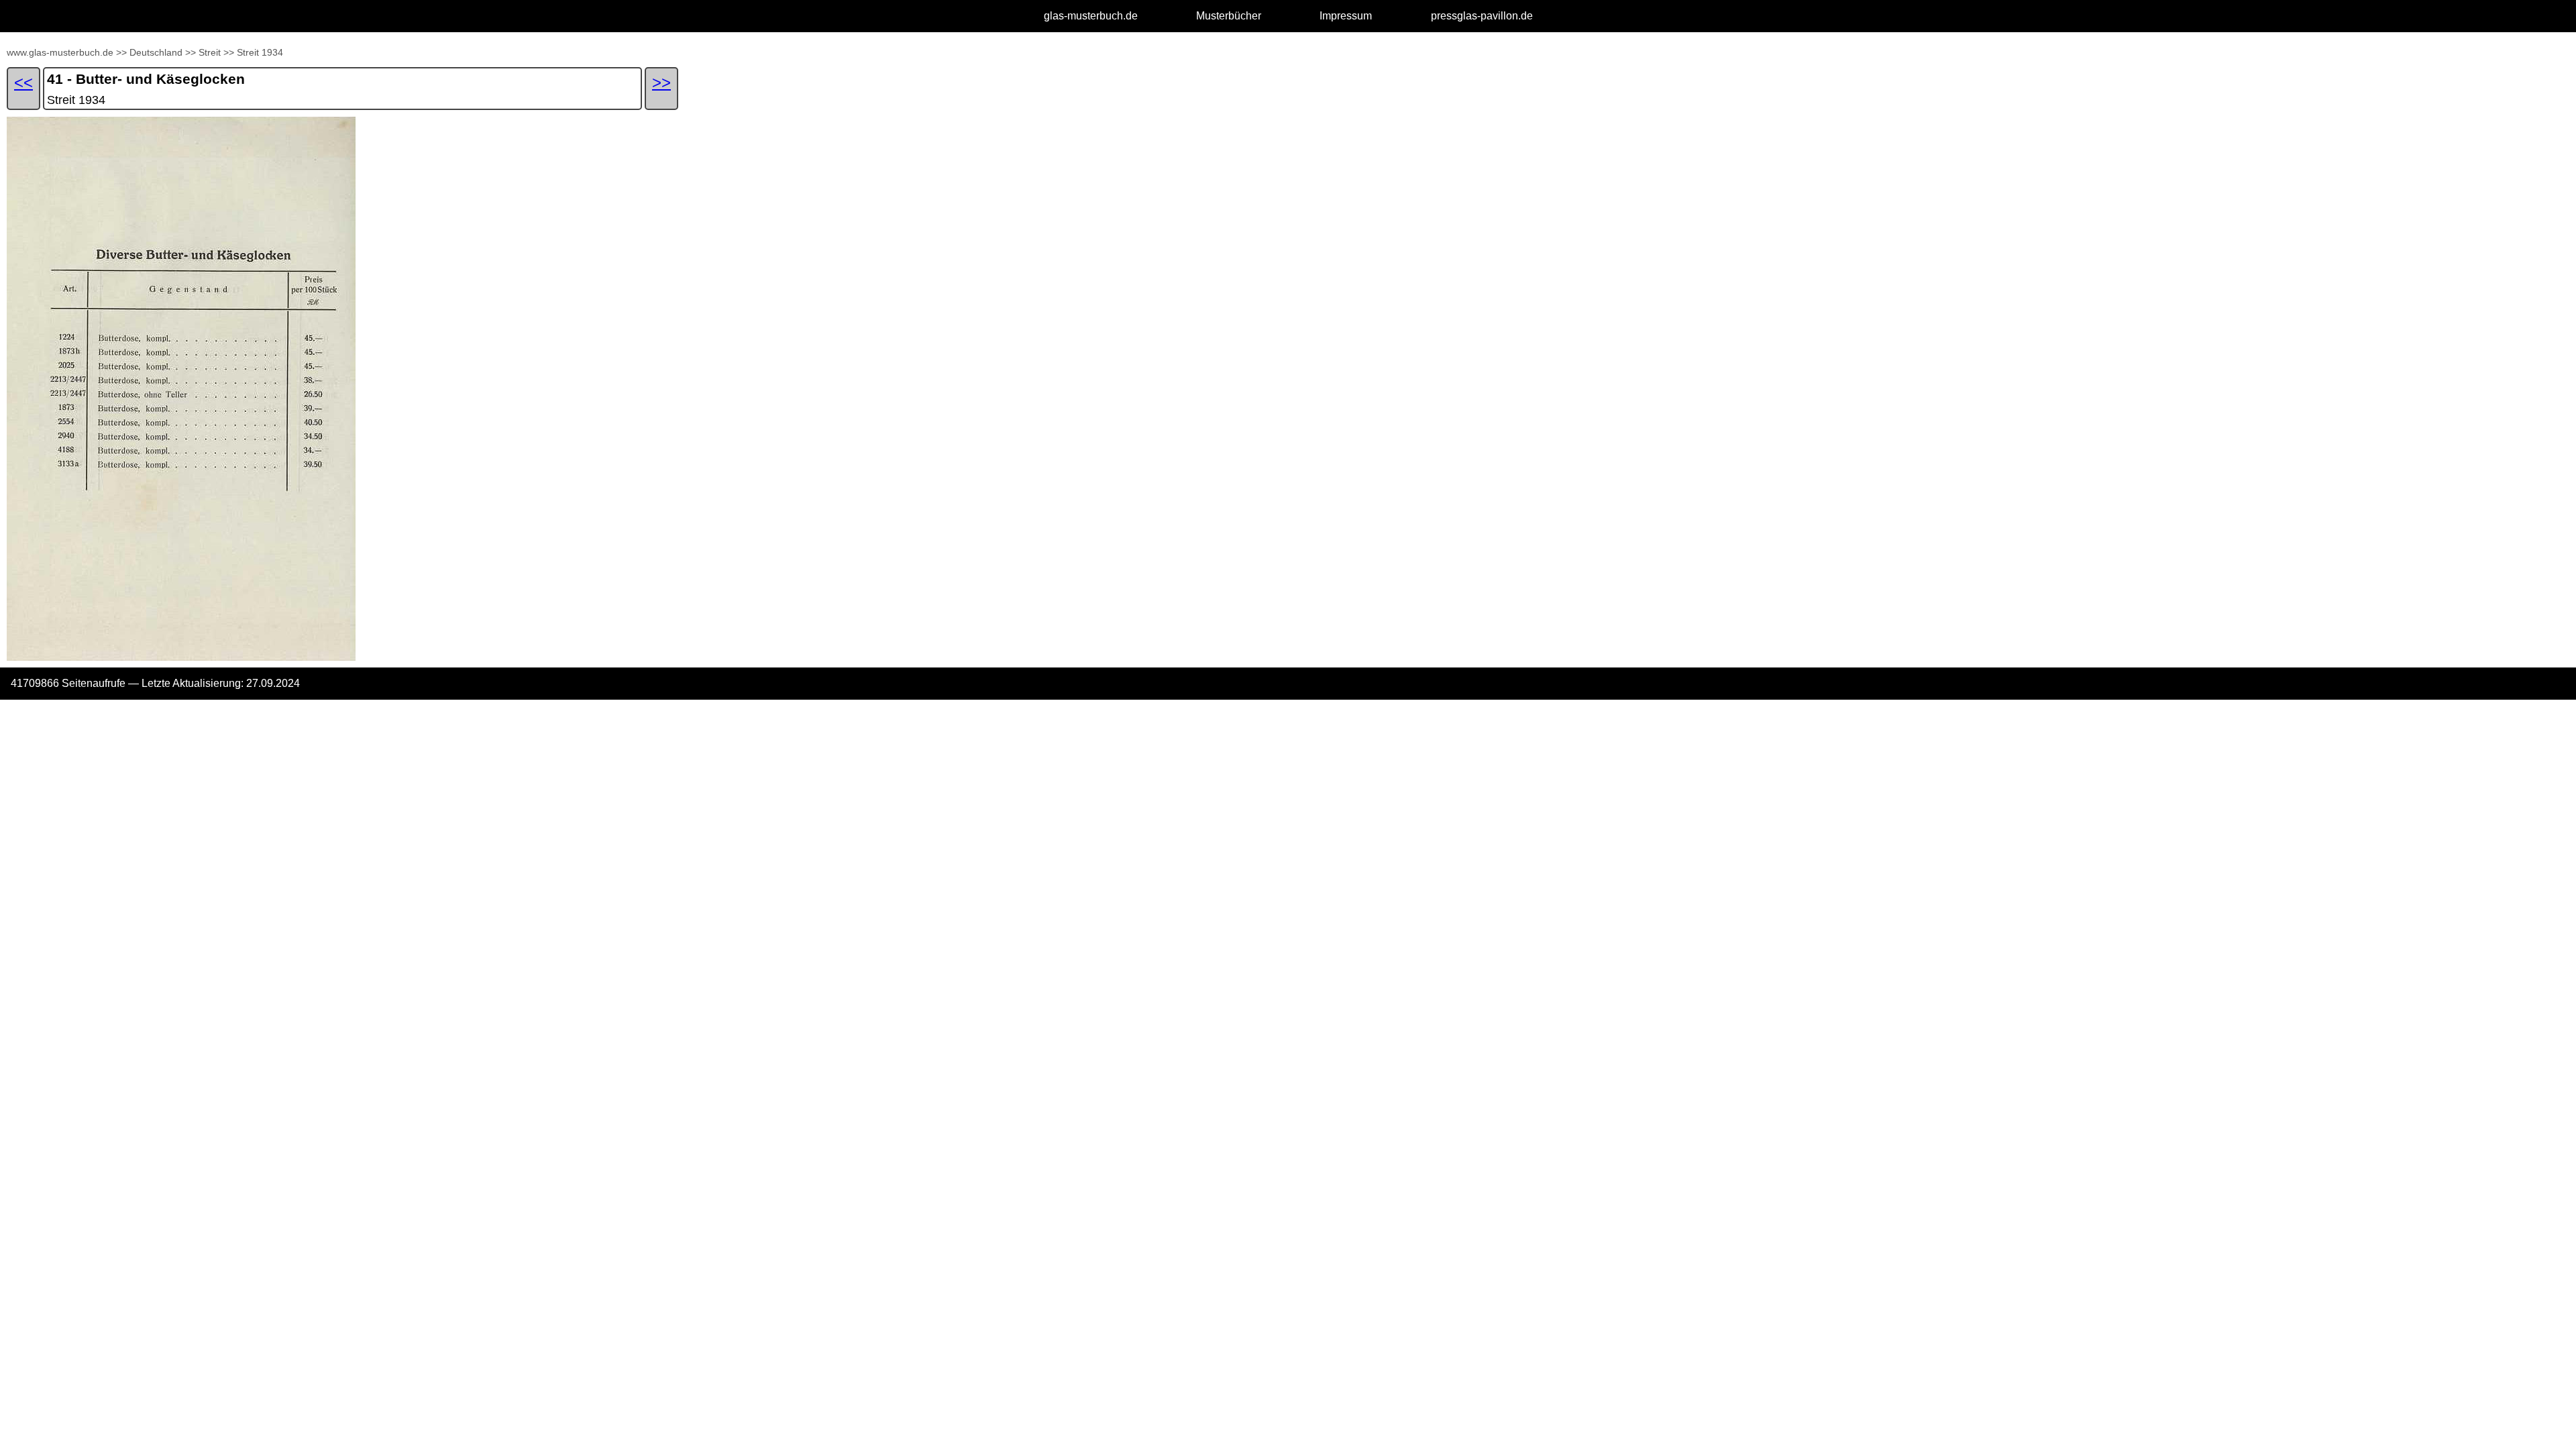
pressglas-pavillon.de (1482, 16)
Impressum (1346, 16)
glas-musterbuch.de (1091, 16)
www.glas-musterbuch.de (60, 52)
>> (121, 52)
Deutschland (156, 52)
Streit (210, 52)
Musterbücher (1229, 16)
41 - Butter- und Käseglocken (146, 79)
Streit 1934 (260, 52)
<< (23, 82)
